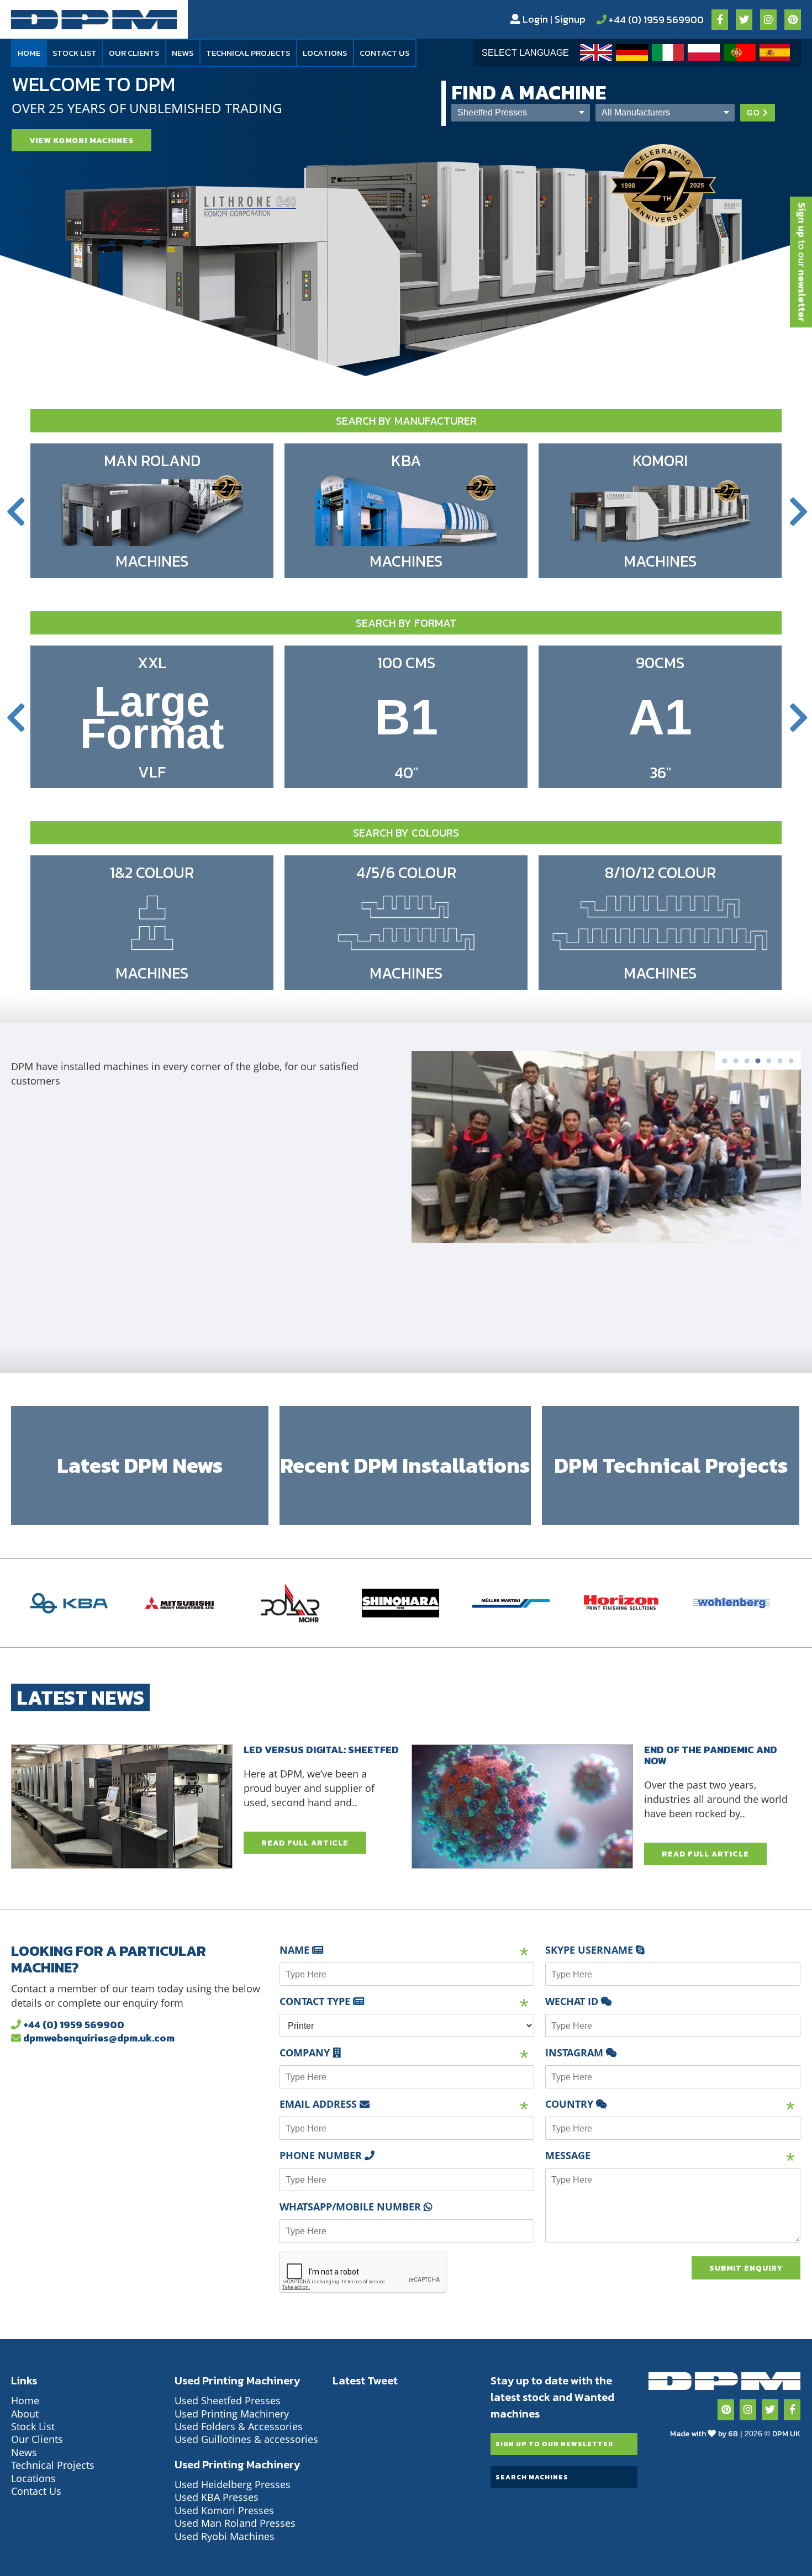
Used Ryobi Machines (225, 2536)
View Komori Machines (81, 141)
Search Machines (532, 2477)
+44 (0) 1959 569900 (655, 20)
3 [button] (747, 1067)
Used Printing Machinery (232, 2414)
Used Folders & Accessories (239, 2426)
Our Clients (134, 53)
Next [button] (800, 512)
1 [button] (725, 1067)
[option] (595, 52)
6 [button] (780, 1067)
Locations (325, 53)
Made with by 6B (704, 2434)
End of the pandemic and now (711, 1755)
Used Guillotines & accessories (246, 2439)
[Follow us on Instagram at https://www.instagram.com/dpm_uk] (748, 2410)
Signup (570, 19)
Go (753, 113)
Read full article (305, 1843)
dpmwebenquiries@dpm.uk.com (98, 2038)
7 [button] (791, 1067)
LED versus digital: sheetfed (321, 1750)
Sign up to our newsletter (555, 2444)
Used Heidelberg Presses (233, 2484)
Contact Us (385, 53)
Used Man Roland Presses (235, 2523)
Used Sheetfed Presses (228, 2400)
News (183, 53)
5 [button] (769, 1067)
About (25, 2414)
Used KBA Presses (217, 2497)
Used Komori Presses (224, 2510)
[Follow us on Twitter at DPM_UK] (770, 2410)
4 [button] (758, 1067)
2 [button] (736, 1067)
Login (534, 19)
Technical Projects (248, 53)
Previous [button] (19, 512)
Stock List (75, 53)
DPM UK (786, 2434)
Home (29, 53)
